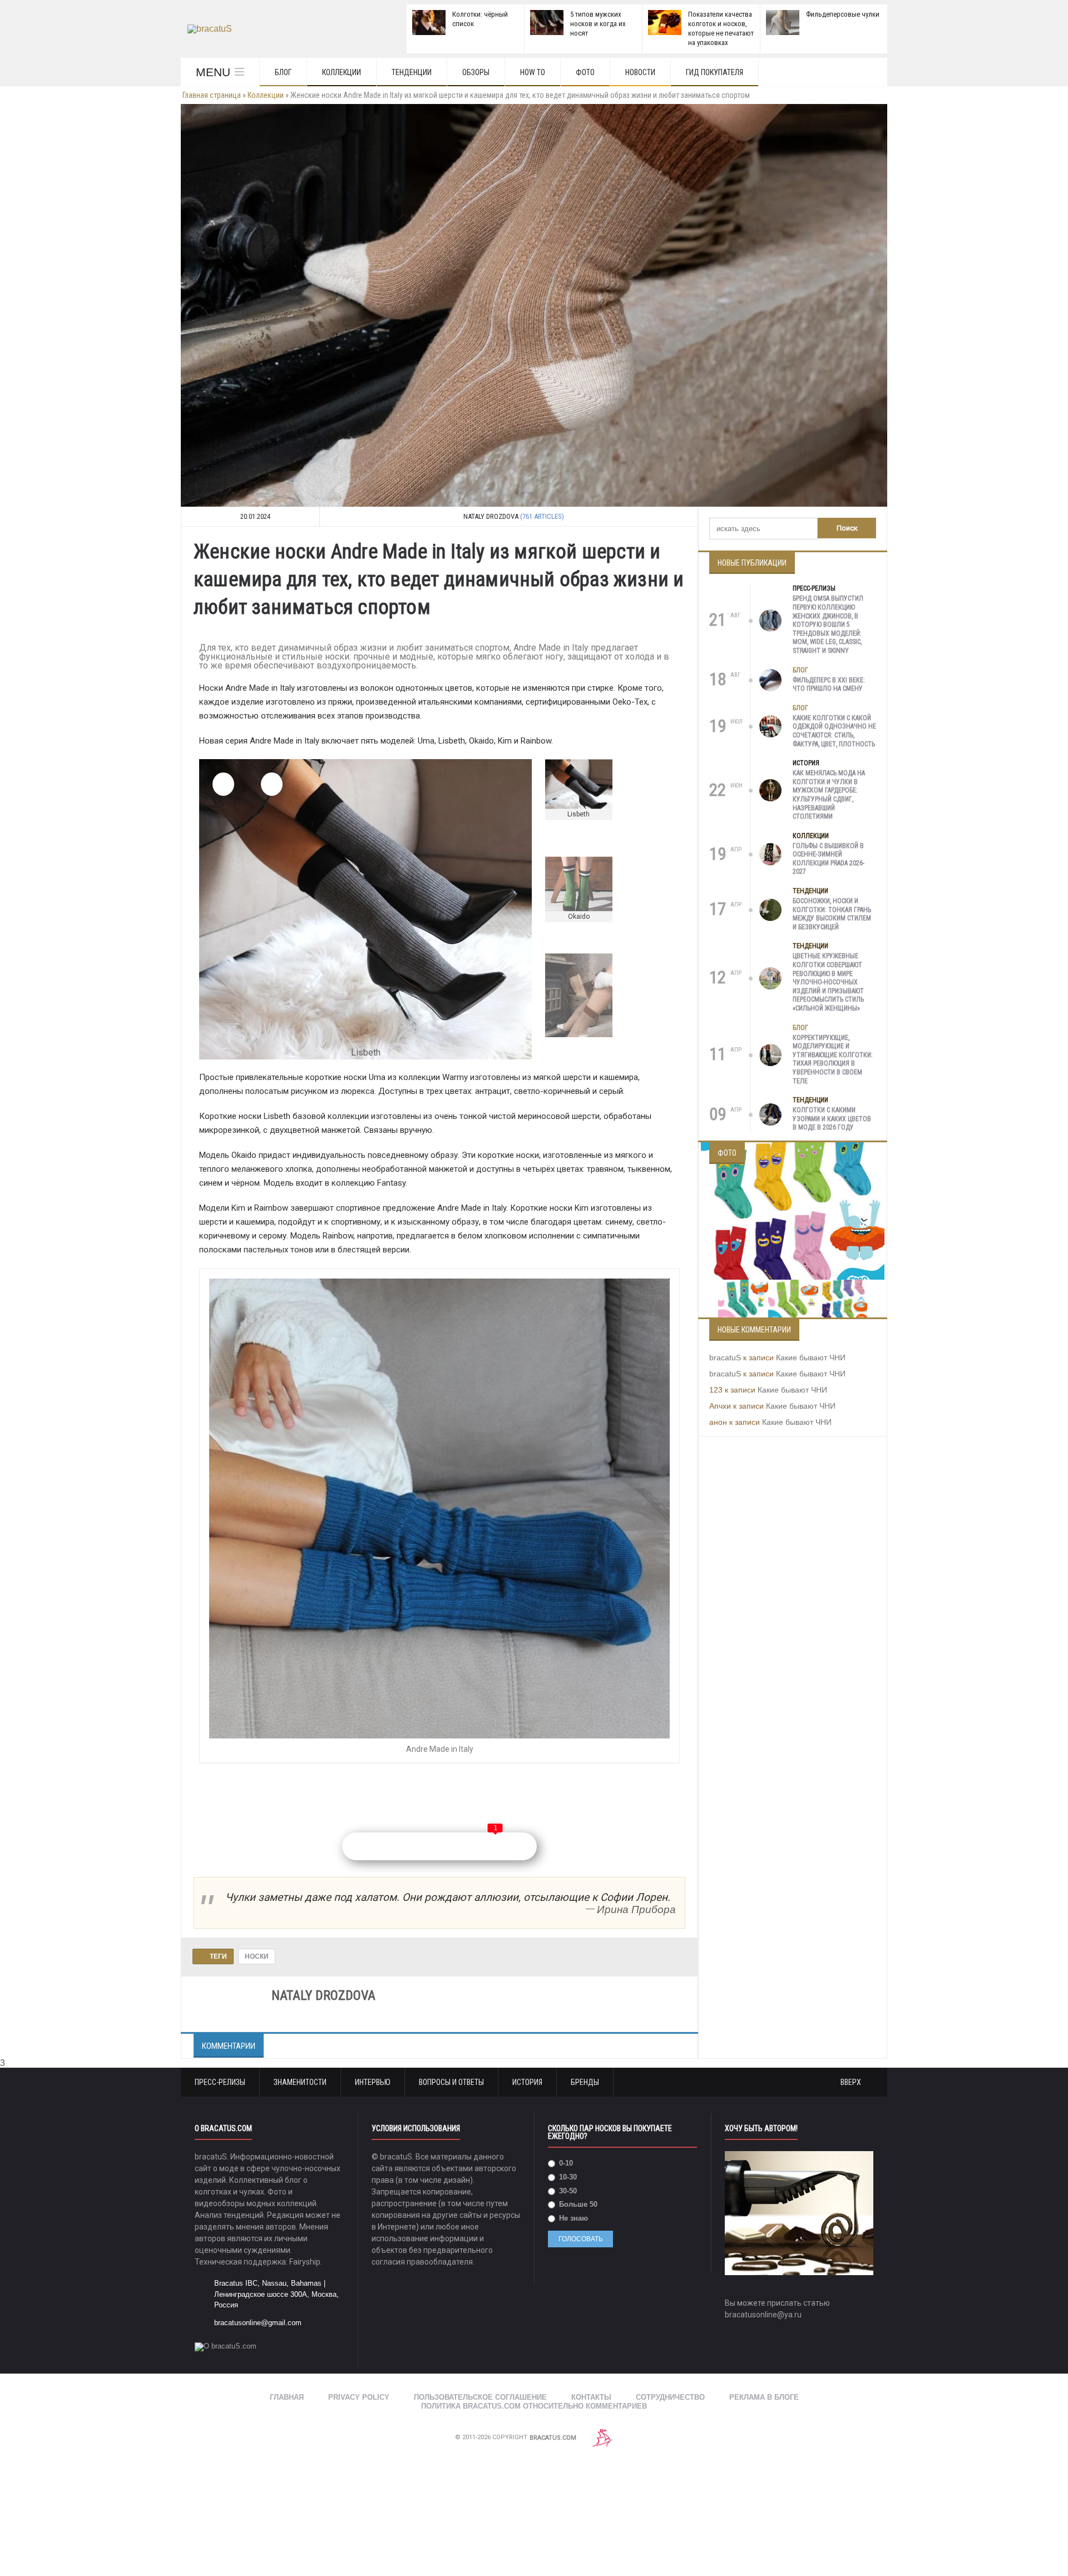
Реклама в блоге (764, 2375)
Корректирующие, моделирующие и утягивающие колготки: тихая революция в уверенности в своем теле (833, 1059)
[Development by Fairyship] (602, 2416)
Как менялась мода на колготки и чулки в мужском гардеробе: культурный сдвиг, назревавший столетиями (829, 795)
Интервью (373, 2060)
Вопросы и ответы (451, 2060)
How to (533, 72)
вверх (852, 2060)
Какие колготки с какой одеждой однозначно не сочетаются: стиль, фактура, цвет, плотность (834, 731)
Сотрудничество (670, 2375)
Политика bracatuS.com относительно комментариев (534, 2384)
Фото (585, 72)
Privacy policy (359, 2375)
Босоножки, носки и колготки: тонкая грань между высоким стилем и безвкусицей (832, 914)
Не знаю (572, 2196)
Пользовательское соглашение (480, 2375)
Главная (287, 2375)
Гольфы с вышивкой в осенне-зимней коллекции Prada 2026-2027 (829, 859)
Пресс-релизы (814, 588)
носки (257, 1934)
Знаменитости (300, 2060)
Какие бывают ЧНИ (811, 1358)
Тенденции (412, 72)
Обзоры (476, 72)
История (806, 763)
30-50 (567, 2169)
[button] (223, 784)
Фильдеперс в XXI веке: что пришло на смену (829, 685)
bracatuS (725, 1358)
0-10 (565, 2141)
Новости (640, 72)
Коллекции (342, 72)
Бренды (585, 2060)
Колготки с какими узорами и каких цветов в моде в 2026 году (832, 1119)
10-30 (567, 2155)
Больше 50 (577, 2182)
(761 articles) (542, 516)
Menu (213, 72)
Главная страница (212, 95)
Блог (283, 72)
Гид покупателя (715, 72)
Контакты (591, 2375)
